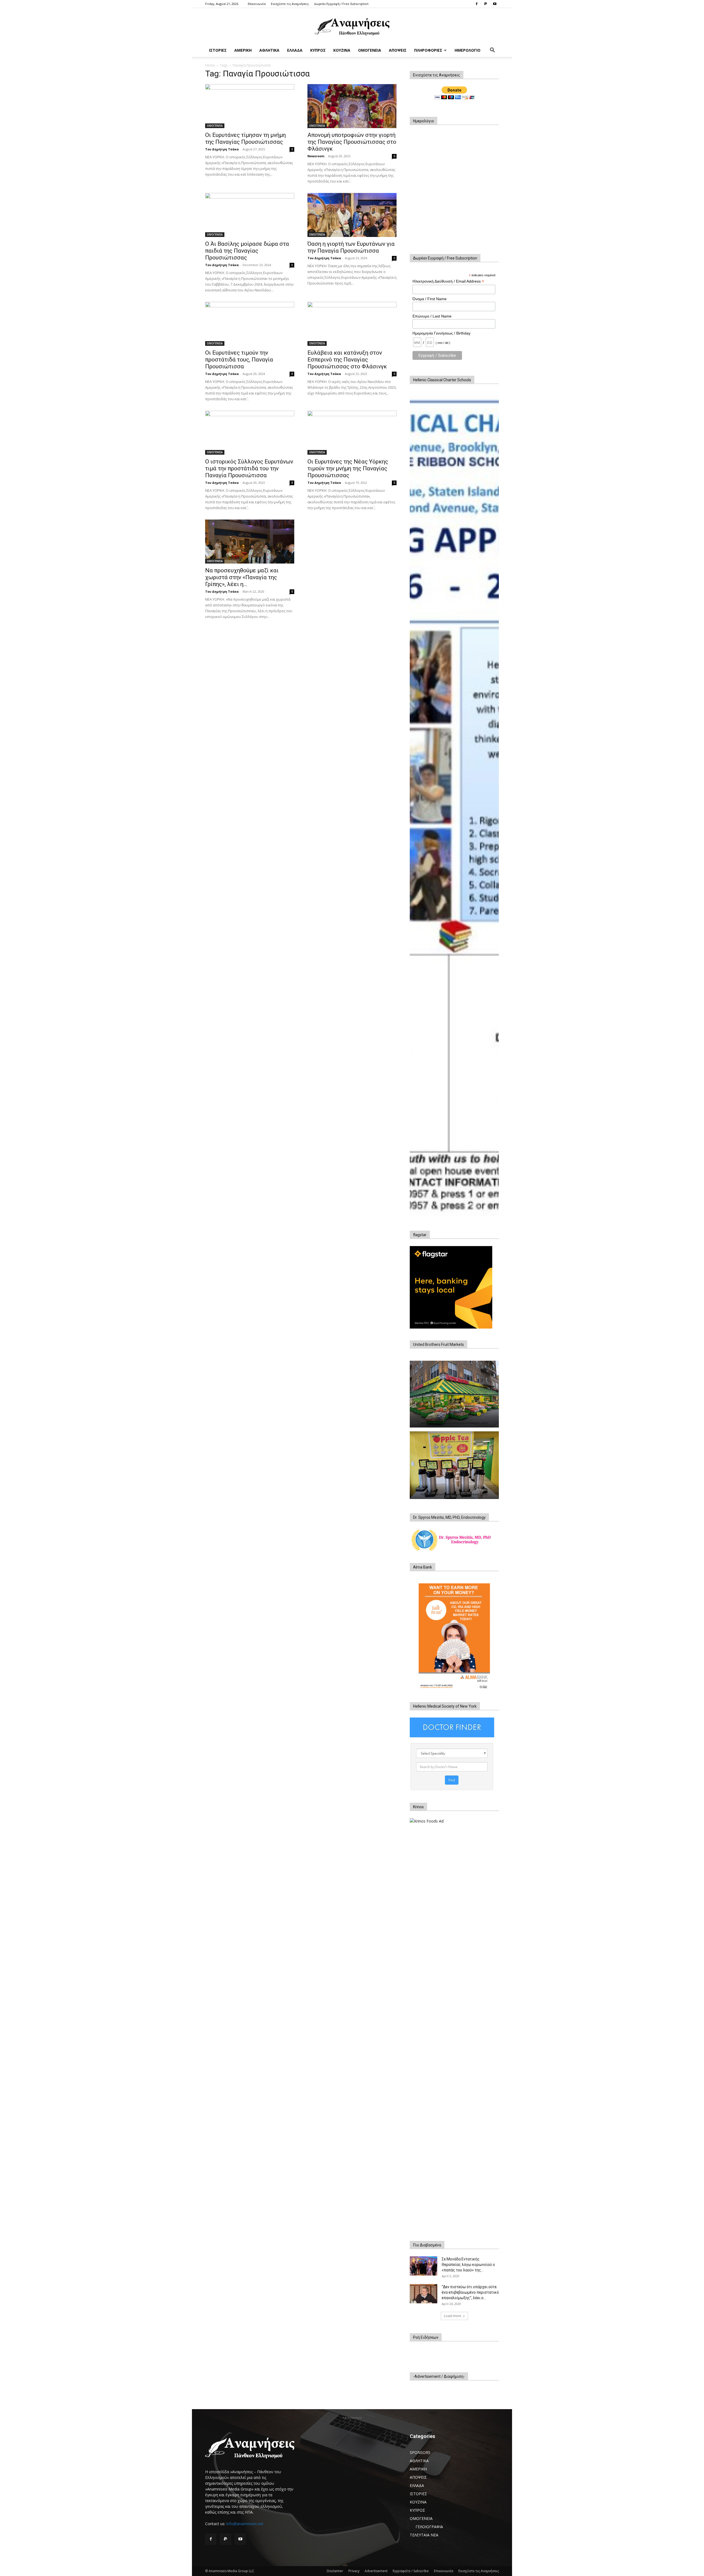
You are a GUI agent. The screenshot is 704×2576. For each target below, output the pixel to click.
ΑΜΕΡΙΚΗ (243, 50)
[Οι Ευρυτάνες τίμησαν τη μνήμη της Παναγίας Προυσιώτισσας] (250, 106)
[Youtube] (495, 4)
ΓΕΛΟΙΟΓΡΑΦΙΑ (429, 2527)
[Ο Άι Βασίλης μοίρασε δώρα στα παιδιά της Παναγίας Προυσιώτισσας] (250, 215)
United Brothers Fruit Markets (438, 1344)
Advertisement (376, 2571)
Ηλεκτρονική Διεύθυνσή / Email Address (448, 281)
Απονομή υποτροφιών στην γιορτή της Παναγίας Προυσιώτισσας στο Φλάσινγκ (352, 142)
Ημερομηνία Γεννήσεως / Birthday (442, 333)
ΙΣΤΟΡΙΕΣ (218, 50)
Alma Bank (423, 1567)
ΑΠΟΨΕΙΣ (398, 50)
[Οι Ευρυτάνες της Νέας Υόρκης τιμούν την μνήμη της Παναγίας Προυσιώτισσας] (352, 433)
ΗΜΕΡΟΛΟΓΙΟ (468, 50)
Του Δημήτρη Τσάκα (222, 149)
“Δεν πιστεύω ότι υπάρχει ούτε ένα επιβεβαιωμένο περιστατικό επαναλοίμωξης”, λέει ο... (470, 2292)
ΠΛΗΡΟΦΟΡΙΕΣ (428, 50)
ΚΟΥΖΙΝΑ (342, 50)
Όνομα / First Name (430, 299)
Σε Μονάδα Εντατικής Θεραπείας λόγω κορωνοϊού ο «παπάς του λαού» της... (468, 2265)
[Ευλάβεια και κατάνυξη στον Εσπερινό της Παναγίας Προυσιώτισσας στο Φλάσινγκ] (352, 324)
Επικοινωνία (257, 4)
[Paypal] (486, 4)
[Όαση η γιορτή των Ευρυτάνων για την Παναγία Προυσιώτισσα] (352, 215)
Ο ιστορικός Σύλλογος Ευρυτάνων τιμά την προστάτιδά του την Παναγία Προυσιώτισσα (249, 468)
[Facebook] (477, 4)
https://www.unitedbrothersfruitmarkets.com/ (454, 1423)
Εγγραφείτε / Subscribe (411, 2571)
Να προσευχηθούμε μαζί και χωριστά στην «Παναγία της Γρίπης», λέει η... (242, 577)
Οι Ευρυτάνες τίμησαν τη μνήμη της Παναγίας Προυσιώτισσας (245, 138)
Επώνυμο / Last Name (432, 316)
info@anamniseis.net (245, 2524)
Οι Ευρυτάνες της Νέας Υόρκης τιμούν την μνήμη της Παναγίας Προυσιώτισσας (348, 468)
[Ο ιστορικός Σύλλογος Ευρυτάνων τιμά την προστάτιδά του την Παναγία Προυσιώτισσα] (250, 433)
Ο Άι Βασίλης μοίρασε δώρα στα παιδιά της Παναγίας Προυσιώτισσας (247, 251)
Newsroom (316, 156)
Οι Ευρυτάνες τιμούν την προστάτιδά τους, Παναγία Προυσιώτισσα (239, 360)
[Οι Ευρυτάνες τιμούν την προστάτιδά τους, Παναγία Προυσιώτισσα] (250, 324)
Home (210, 65)
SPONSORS (420, 2452)
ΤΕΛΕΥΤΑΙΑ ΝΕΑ (424, 2535)
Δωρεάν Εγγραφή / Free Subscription (341, 4)
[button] (492, 51)
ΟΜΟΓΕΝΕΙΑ (370, 50)
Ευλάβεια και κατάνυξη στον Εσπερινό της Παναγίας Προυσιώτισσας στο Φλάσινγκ (347, 360)
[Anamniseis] (352, 26)
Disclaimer (335, 2571)
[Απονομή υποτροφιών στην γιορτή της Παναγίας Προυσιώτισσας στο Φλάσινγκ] (352, 106)
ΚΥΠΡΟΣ (318, 50)
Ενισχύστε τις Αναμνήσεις (290, 4)
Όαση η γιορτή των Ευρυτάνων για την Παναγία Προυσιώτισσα (351, 247)
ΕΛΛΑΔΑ (295, 50)
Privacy (354, 2571)
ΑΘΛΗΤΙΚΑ (269, 50)
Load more (453, 2316)
